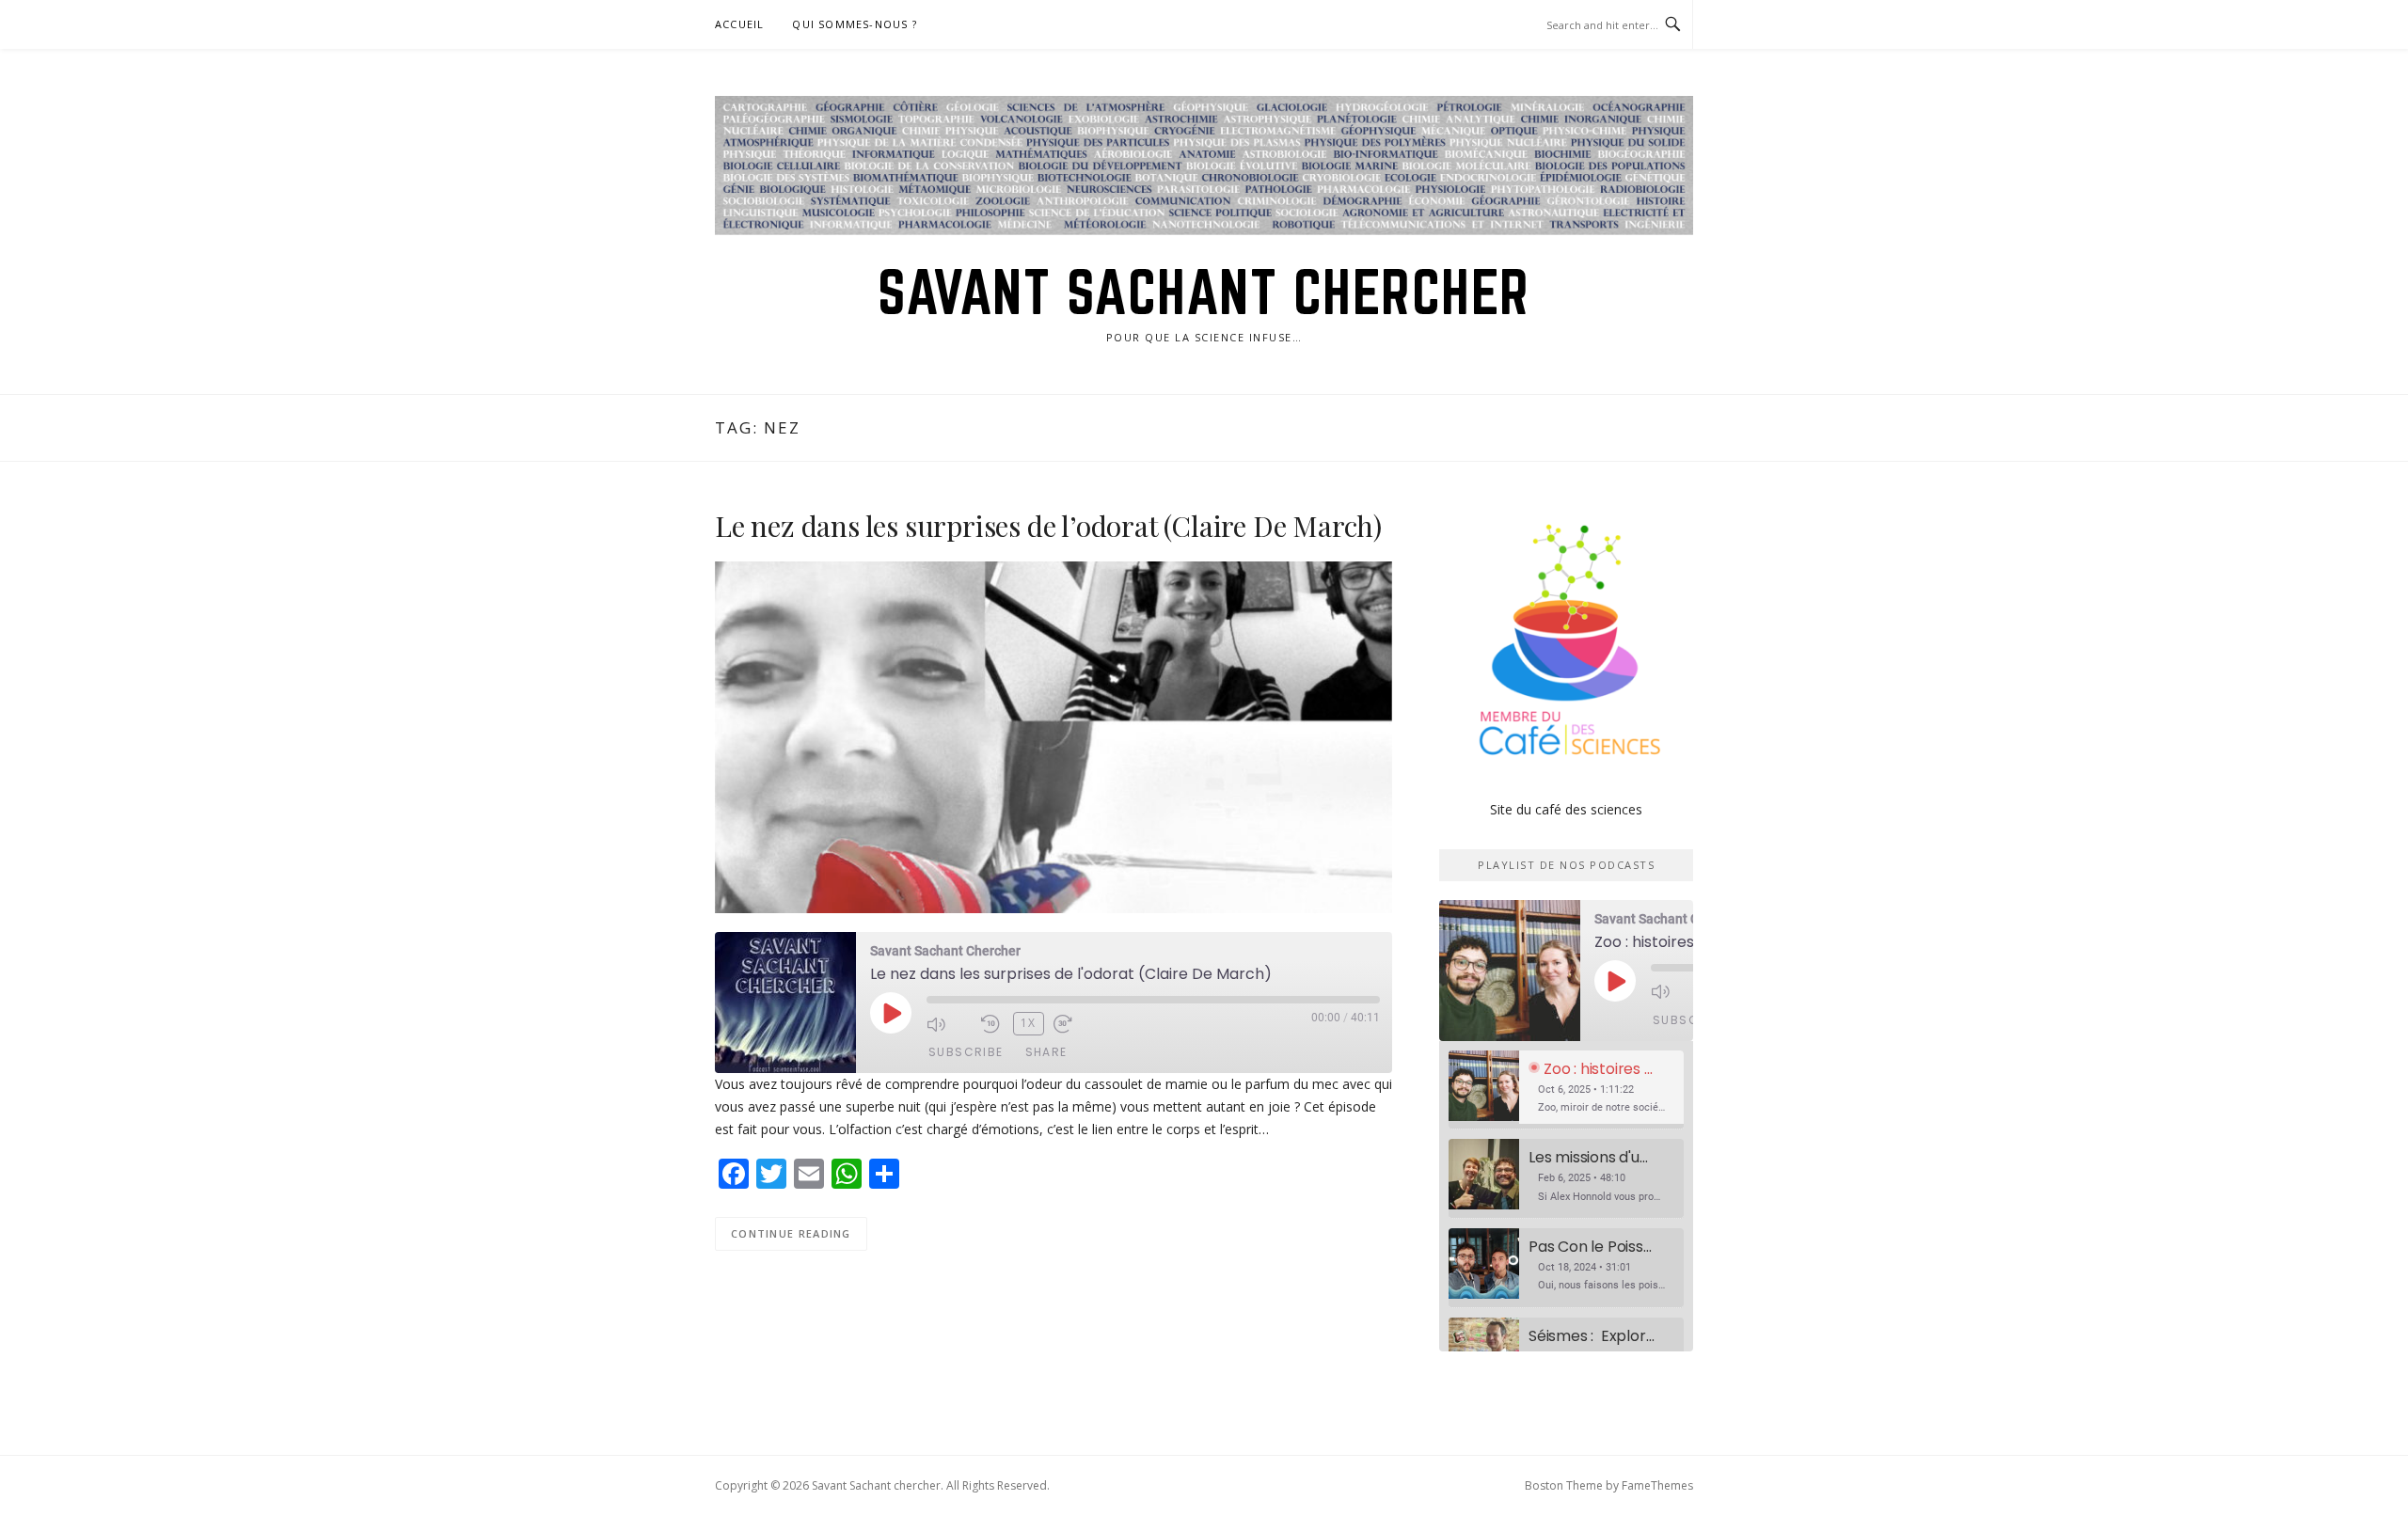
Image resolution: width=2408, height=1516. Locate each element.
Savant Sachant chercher (1204, 292)
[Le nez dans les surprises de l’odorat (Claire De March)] (1053, 736)
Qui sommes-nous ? (854, 24)
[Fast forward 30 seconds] (1076, 1024)
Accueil (739, 24)
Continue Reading (791, 1233)
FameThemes (1657, 1485)
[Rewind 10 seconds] (992, 1024)
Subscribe (966, 1052)
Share (1046, 1052)
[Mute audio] (949, 1024)
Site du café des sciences (1566, 809)
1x (1029, 1023)
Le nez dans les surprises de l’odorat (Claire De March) (1048, 526)
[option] (1566, 1090)
